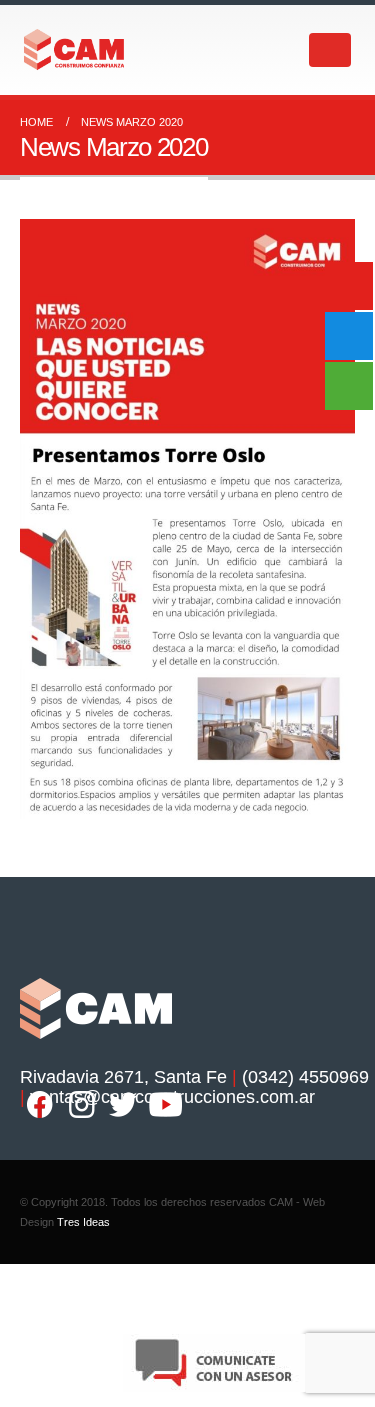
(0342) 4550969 (305, 1077)
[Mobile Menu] (330, 50)
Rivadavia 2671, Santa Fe (123, 1077)
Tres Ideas (83, 1222)
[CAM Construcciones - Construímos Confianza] (75, 49)
